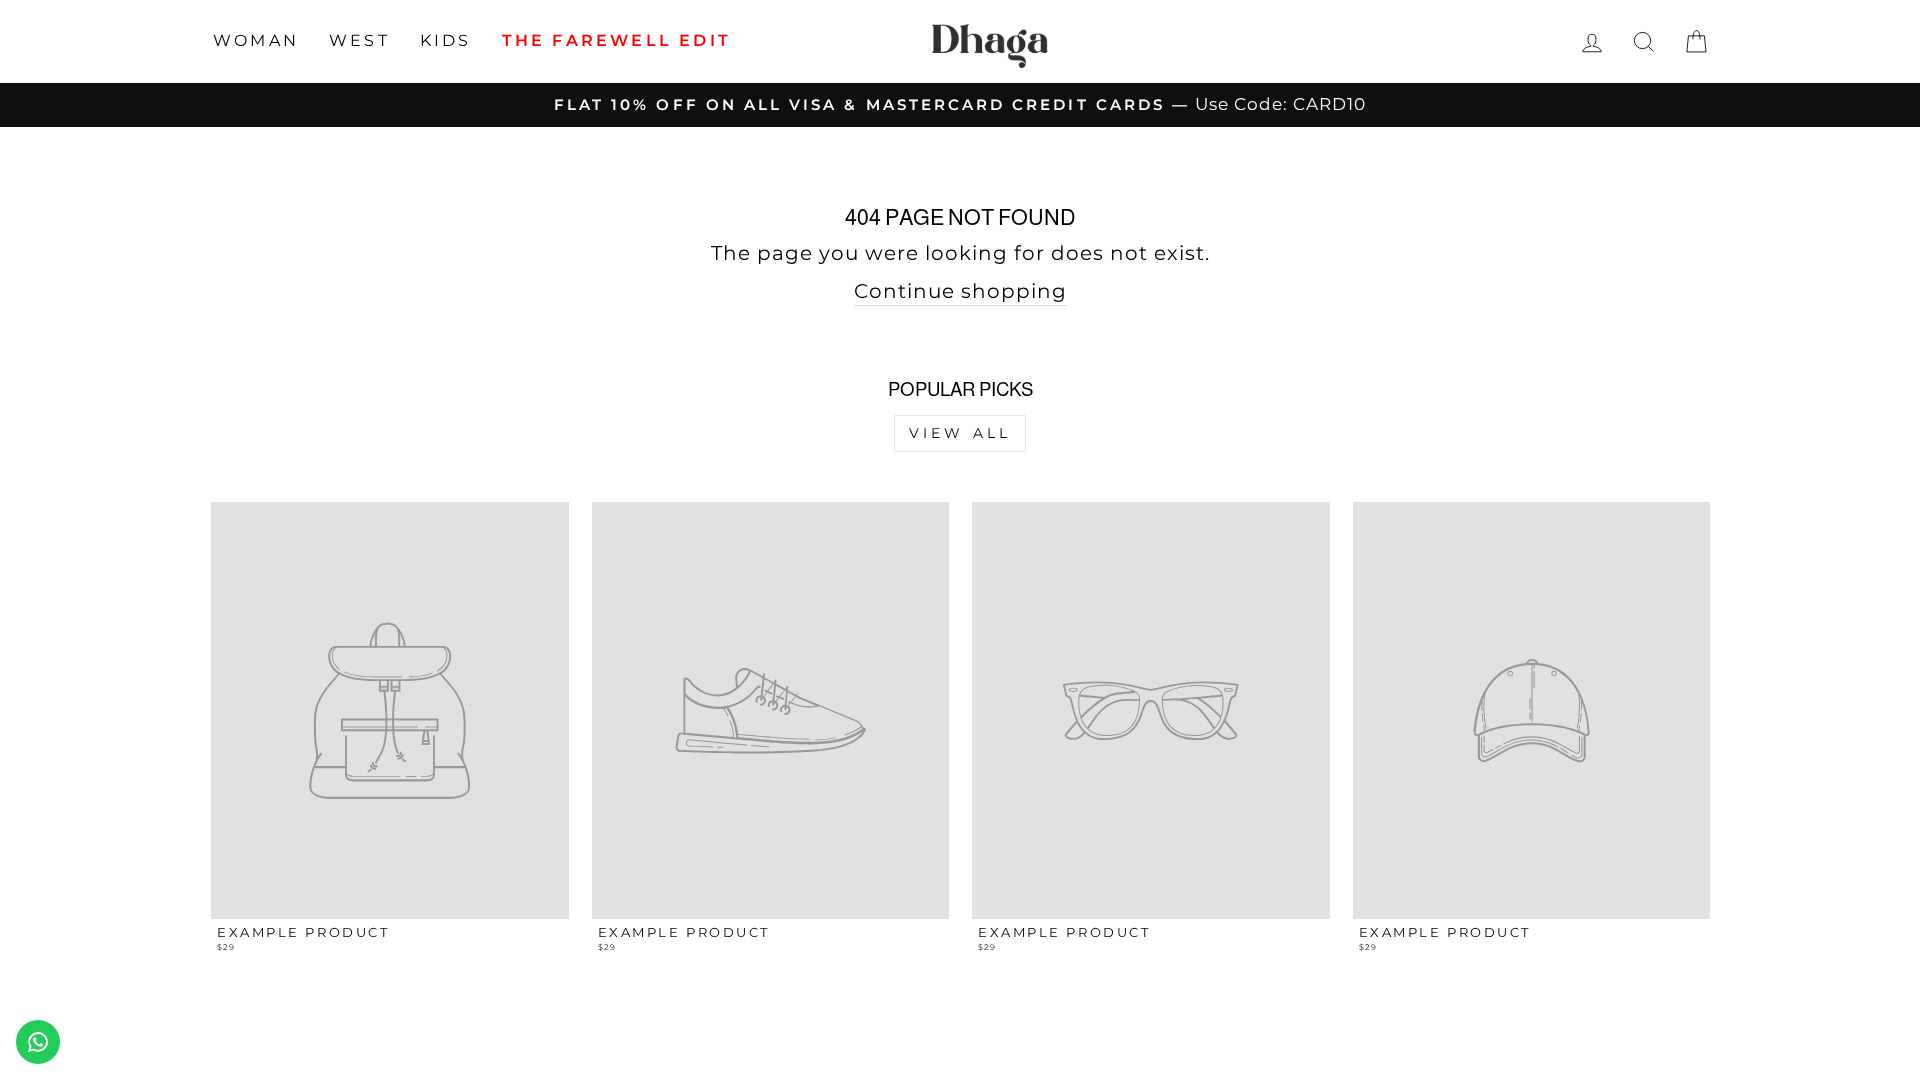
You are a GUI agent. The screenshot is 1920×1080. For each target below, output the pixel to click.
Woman (256, 40)
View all (960, 433)
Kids (446, 40)
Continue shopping (960, 291)
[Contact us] (38, 1042)
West (359, 40)
